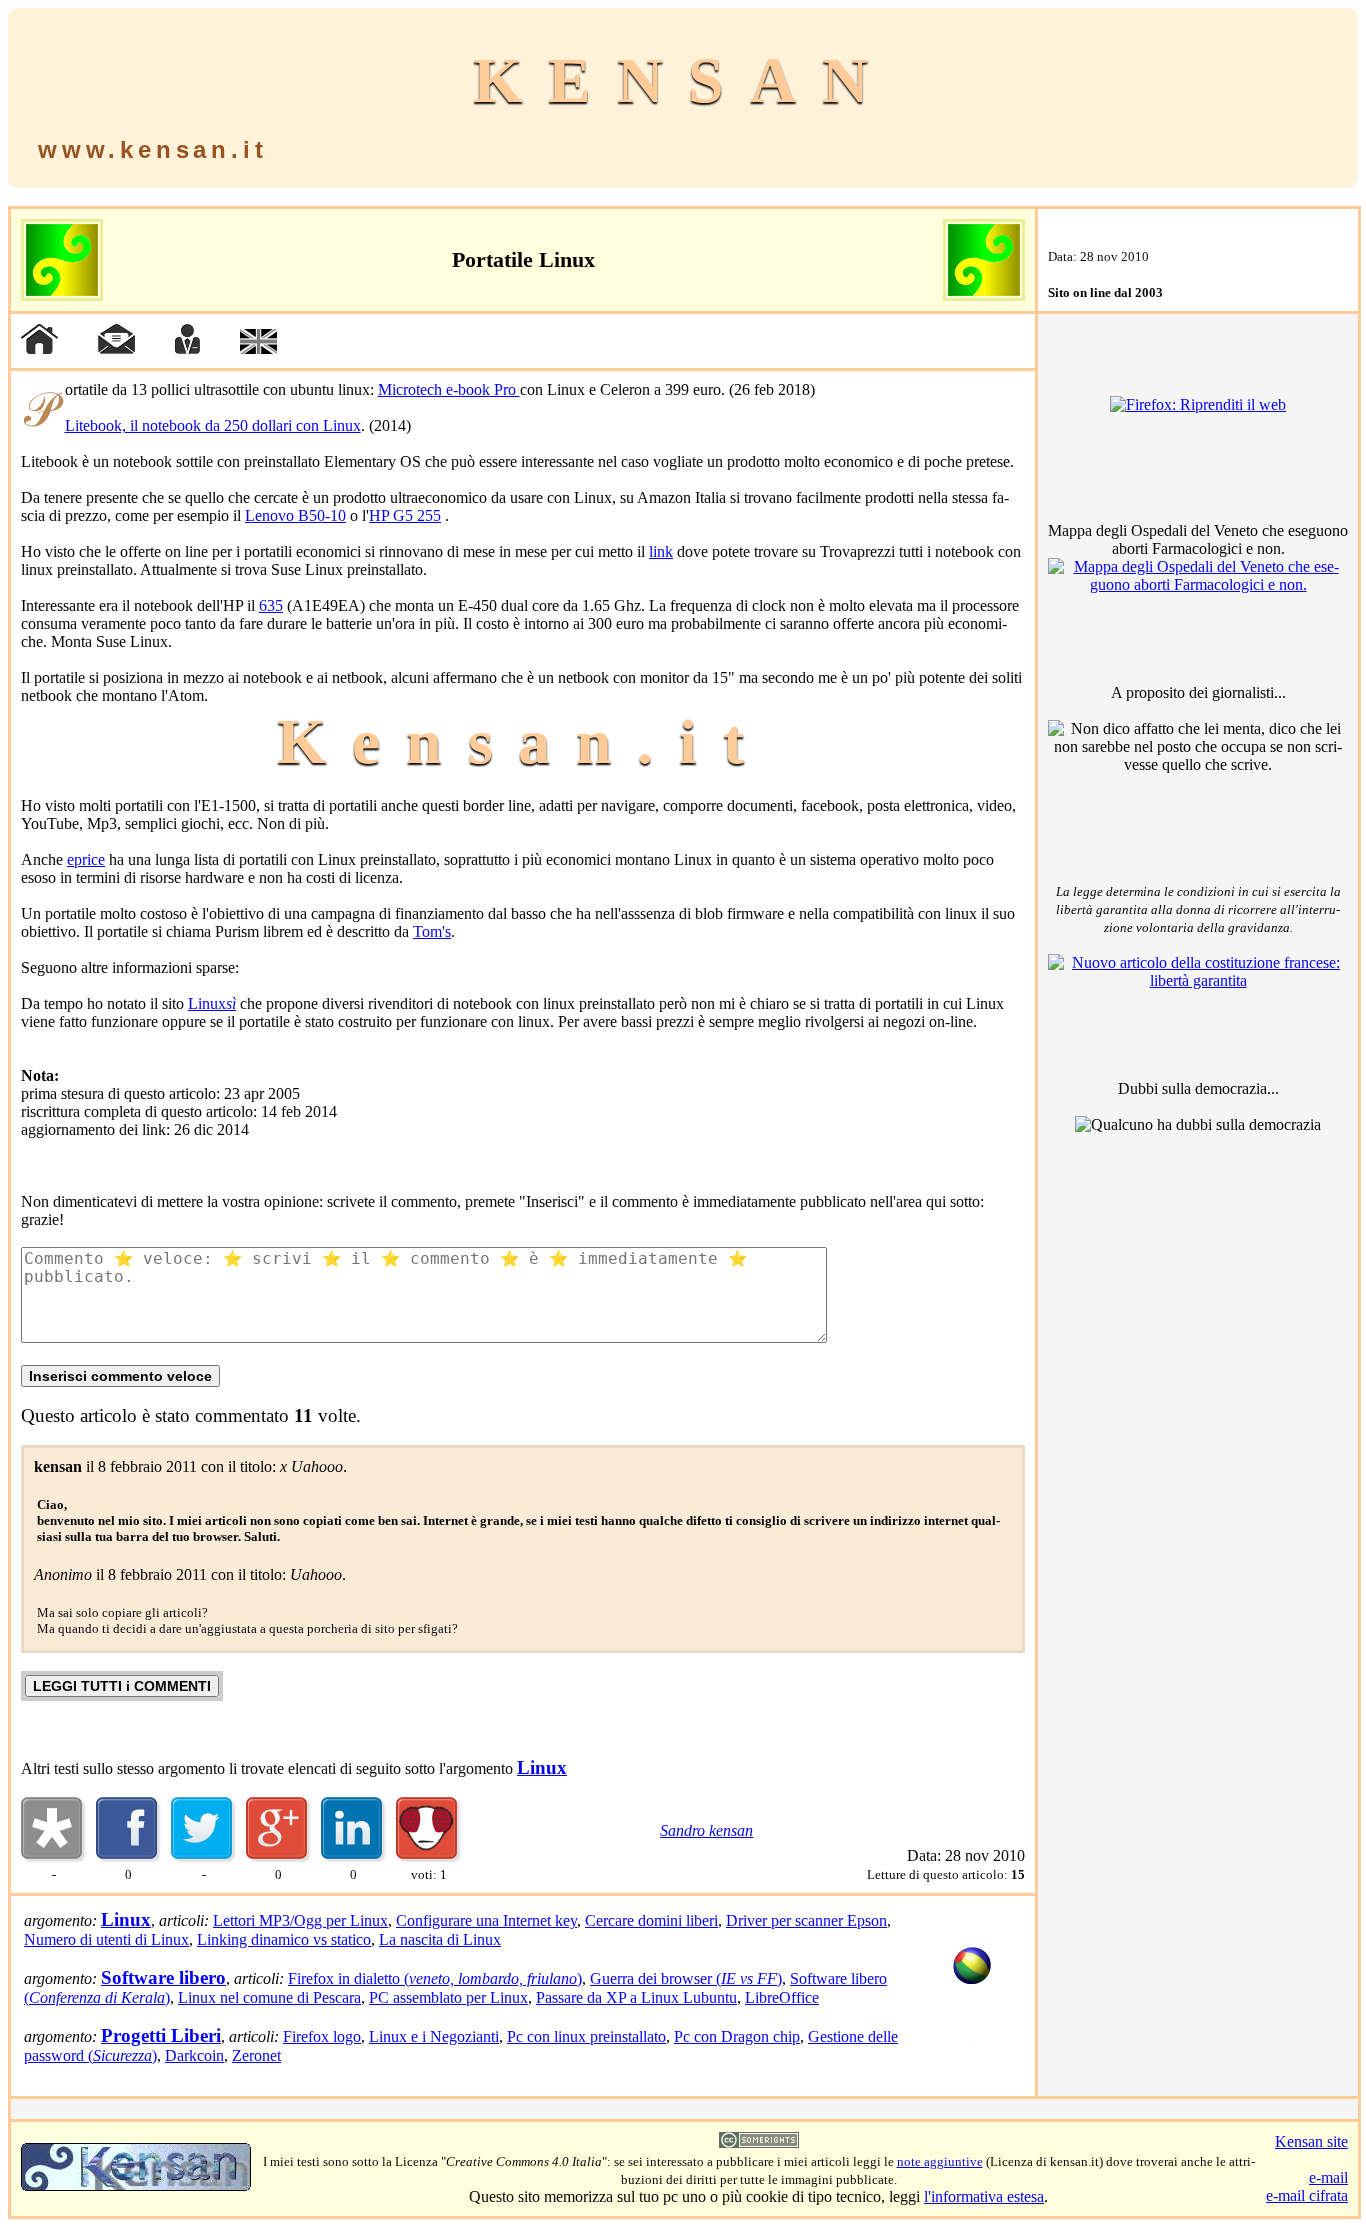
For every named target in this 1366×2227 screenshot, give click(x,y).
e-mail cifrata (1307, 2195)
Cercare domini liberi (651, 1920)
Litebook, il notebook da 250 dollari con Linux (213, 425)
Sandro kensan (706, 1830)
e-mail (1328, 2177)
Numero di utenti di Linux (106, 1939)
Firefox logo (322, 2036)
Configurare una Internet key (486, 1920)
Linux (212, 1003)
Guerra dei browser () (686, 1978)
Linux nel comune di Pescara (269, 1997)
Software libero (163, 1977)
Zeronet (256, 2055)
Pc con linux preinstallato (586, 2036)
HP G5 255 (405, 515)
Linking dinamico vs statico (284, 1939)
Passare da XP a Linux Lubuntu (636, 1997)
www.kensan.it (152, 149)
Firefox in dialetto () (435, 1978)
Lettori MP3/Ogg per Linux (300, 1920)
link (661, 551)
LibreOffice (782, 1997)
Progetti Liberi (161, 2035)
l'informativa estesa (984, 2196)
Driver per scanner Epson (806, 1920)
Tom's (432, 931)
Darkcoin (194, 2055)
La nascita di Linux (440, 1939)
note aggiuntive (940, 2161)
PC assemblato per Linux (448, 1997)
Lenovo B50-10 (295, 515)
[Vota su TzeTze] (428, 1857)
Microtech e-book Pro (449, 389)
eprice (86, 859)
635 (271, 605)
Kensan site (1311, 2141)
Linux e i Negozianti (434, 2036)
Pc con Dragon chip (737, 2036)
